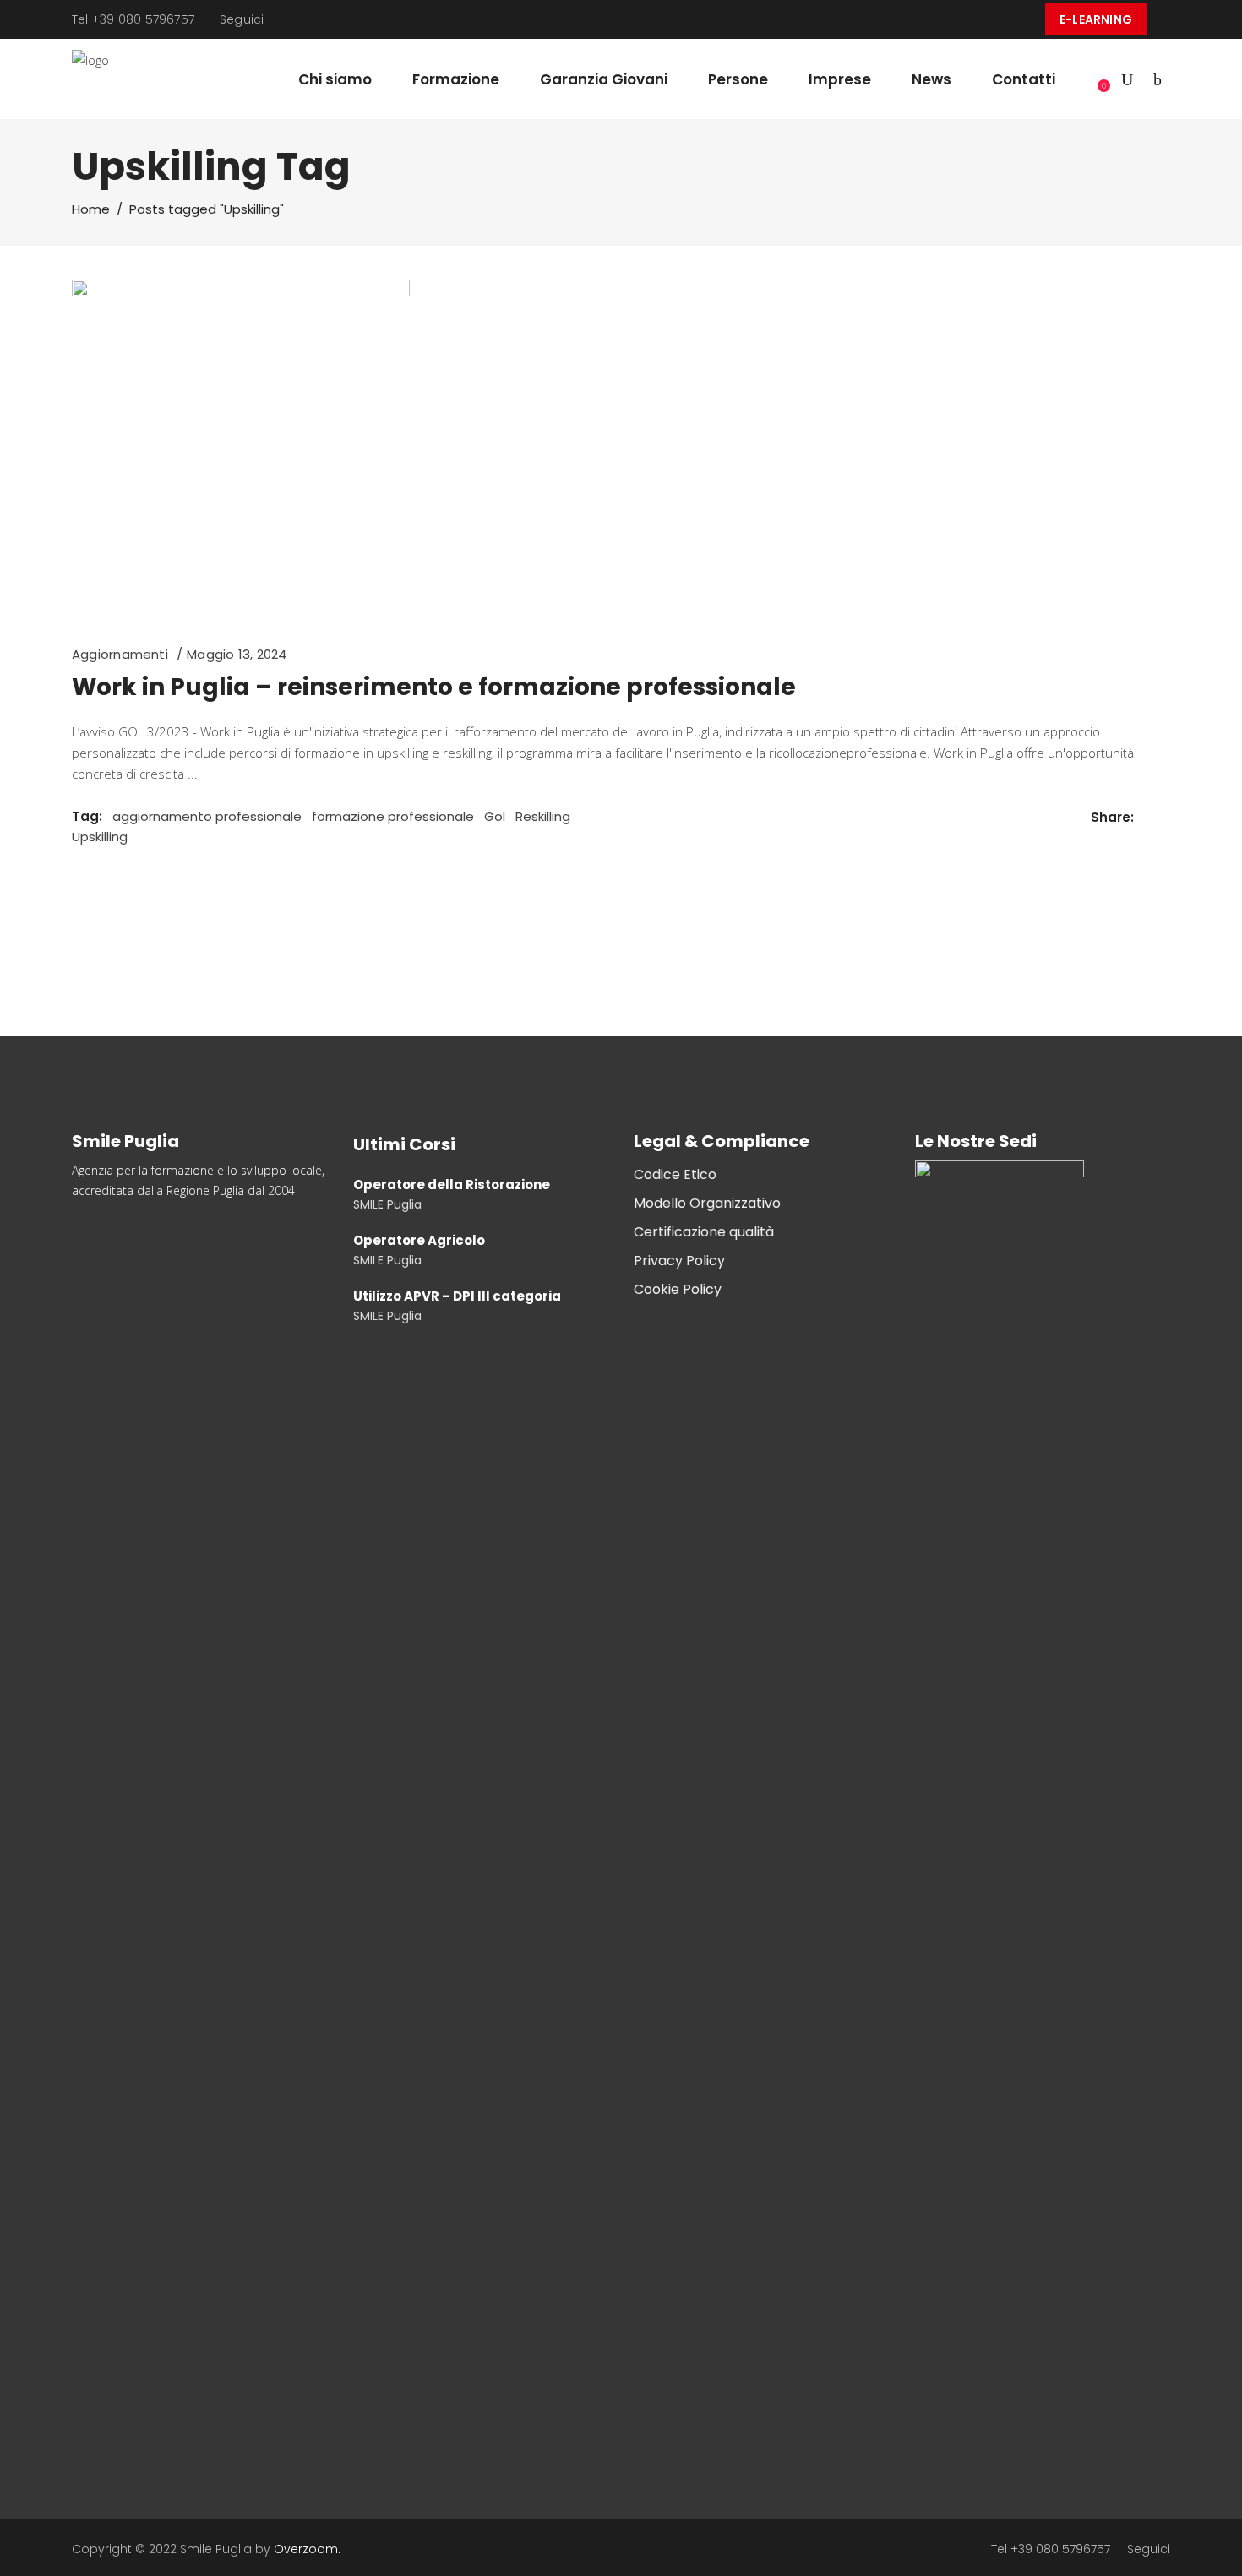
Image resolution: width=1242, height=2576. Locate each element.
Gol (495, 816)
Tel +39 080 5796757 (133, 19)
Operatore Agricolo (419, 1240)
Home (91, 209)
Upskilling (100, 837)
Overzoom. (307, 2549)
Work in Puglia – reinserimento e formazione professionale (434, 687)
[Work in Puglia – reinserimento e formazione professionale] (241, 448)
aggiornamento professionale (207, 816)
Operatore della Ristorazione (452, 1185)
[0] (1094, 79)
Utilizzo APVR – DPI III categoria (457, 1296)
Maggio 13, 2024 (237, 654)
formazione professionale (393, 816)
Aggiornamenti (120, 654)
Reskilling (543, 816)
